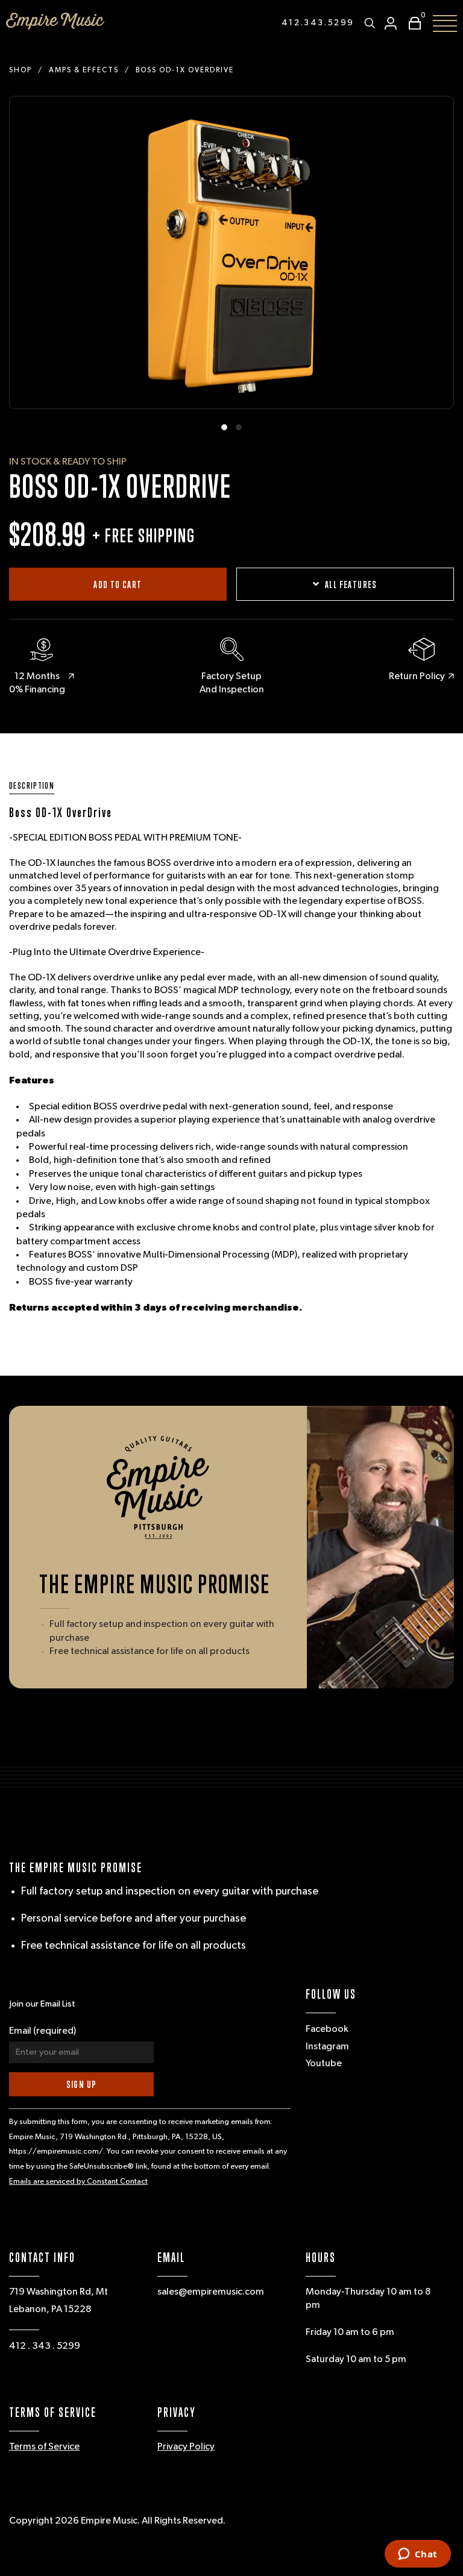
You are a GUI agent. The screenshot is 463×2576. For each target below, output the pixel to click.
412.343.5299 (318, 23)
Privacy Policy (186, 2447)
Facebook (327, 2029)
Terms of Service (44, 2447)
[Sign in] (391, 23)
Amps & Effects (84, 71)
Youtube (324, 2064)
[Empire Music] (55, 21)
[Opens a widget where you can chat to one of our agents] (417, 2555)
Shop (20, 71)
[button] (412, 23)
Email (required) (43, 2031)
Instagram (327, 2047)
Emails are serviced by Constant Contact (78, 2182)
